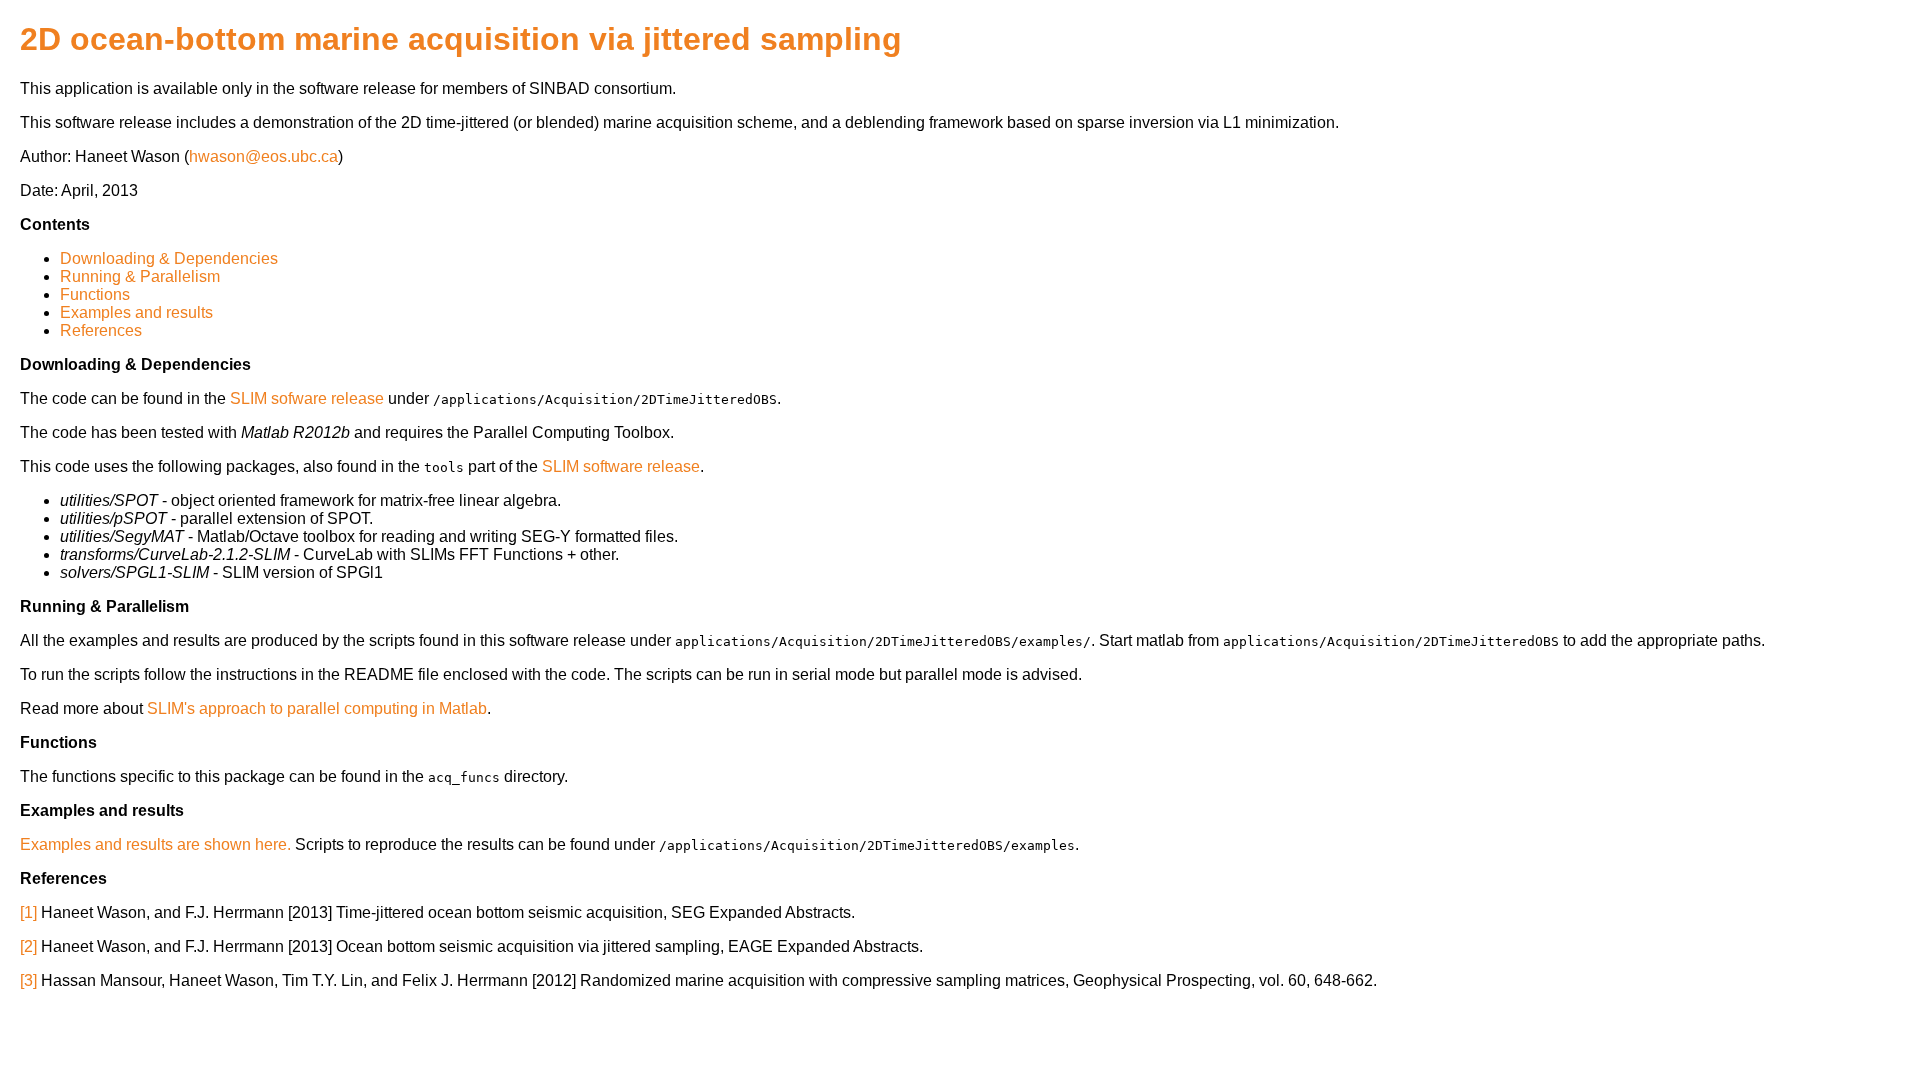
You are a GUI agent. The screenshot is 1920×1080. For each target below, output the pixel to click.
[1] (28, 912)
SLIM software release (621, 466)
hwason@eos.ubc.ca (263, 156)
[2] (28, 946)
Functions (95, 294)
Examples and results (136, 312)
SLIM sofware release (307, 398)
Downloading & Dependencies (169, 258)
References (101, 330)
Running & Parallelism (140, 276)
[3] (28, 980)
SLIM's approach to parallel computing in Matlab (317, 708)
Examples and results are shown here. (155, 844)
